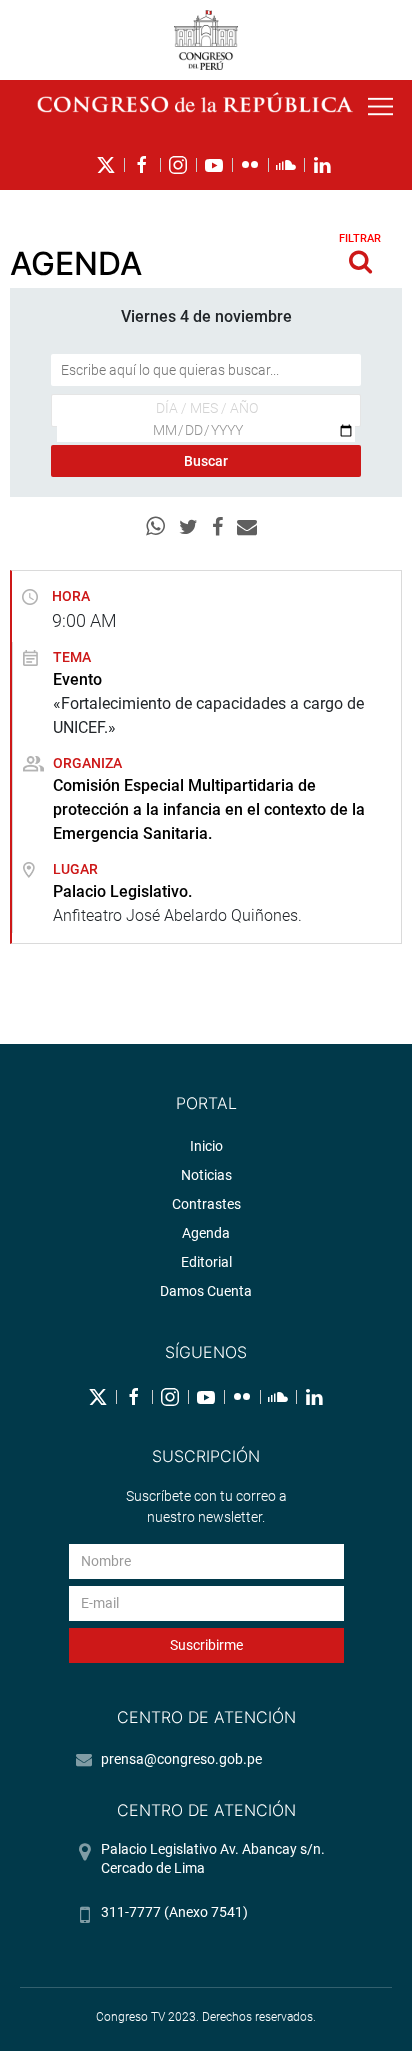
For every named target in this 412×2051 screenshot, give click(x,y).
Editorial (206, 1262)
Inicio (206, 1146)
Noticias (206, 1175)
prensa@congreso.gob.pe (181, 1759)
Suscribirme (206, 1645)
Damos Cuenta (206, 1291)
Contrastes (206, 1204)
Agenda (206, 1233)
